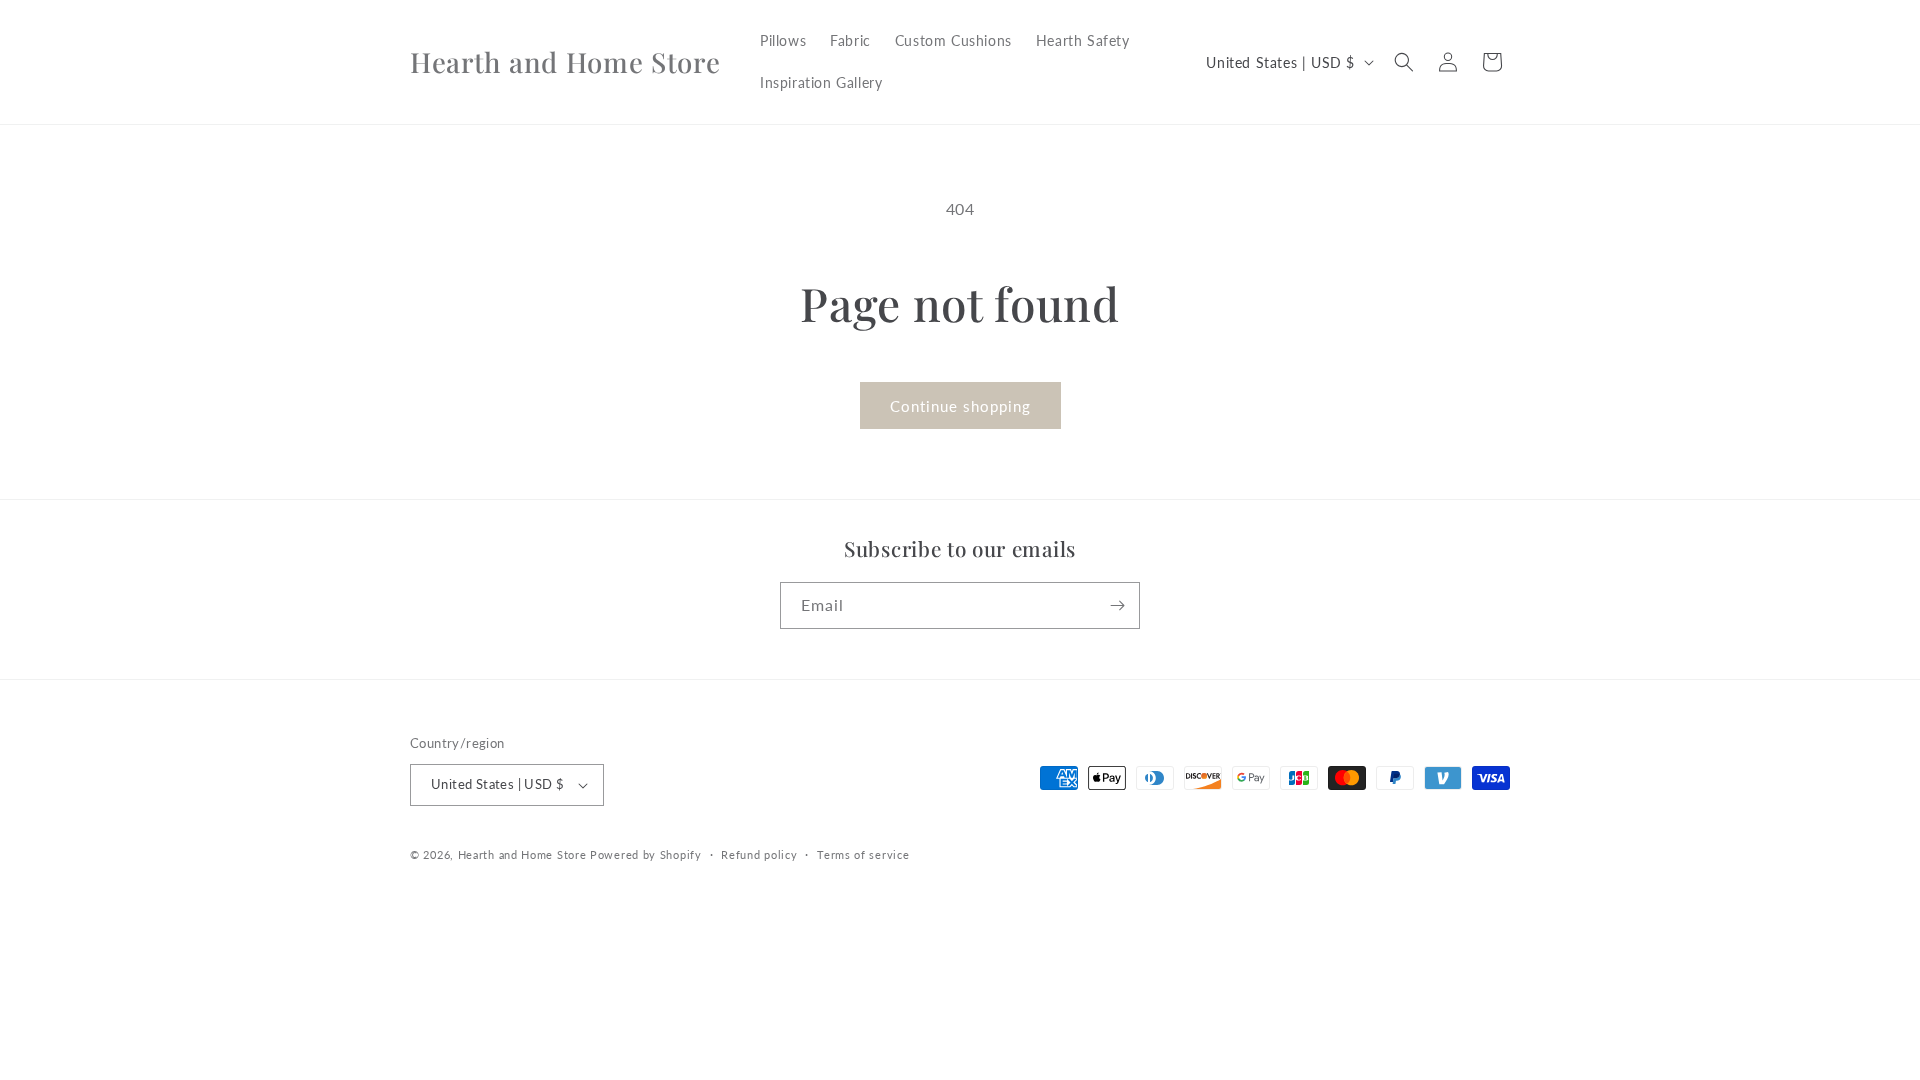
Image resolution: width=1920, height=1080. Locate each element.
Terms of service (863, 854)
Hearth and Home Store (522, 854)
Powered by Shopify (646, 854)
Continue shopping (960, 406)
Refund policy (759, 854)
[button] (1404, 62)
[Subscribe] (1117, 605)
